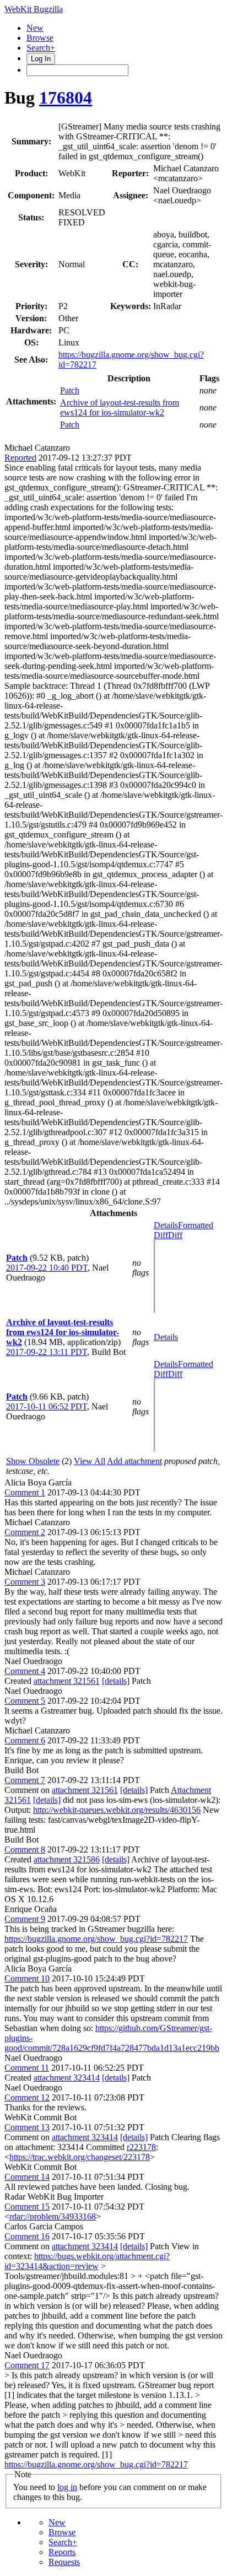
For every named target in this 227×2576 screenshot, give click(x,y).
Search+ (41, 48)
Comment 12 (27, 2097)
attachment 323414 (67, 2078)
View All (90, 1461)
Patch (70, 390)
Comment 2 (25, 1532)
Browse (40, 38)
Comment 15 (27, 2207)
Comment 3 (25, 1582)
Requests (64, 2562)
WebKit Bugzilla (34, 9)
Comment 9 (25, 1919)
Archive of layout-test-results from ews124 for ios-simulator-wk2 (120, 407)
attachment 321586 (67, 1859)
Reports (62, 2552)
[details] (116, 1681)
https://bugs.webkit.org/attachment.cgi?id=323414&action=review (87, 2261)
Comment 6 (25, 1740)
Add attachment (134, 1461)
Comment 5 (25, 1701)
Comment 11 (27, 2068)
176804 (66, 98)
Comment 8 (25, 1849)
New (35, 28)
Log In (41, 59)
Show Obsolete (33, 1461)
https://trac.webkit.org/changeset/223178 (80, 2157)
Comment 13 (27, 2127)
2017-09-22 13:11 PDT (47, 1352)
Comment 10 (27, 1978)
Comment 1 (25, 1492)
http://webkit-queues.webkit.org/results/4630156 (117, 1810)
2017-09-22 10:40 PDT (47, 1268)
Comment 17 (27, 2365)
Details (166, 1225)
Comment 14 (27, 2177)
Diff (175, 1235)
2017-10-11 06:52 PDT (47, 1406)
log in (67, 2487)
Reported (20, 458)
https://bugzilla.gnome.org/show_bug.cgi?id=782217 (96, 1939)
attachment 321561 (67, 1681)
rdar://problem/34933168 (53, 2216)
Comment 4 (25, 1671)
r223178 (141, 2147)
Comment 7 (25, 1780)
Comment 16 (27, 2236)
